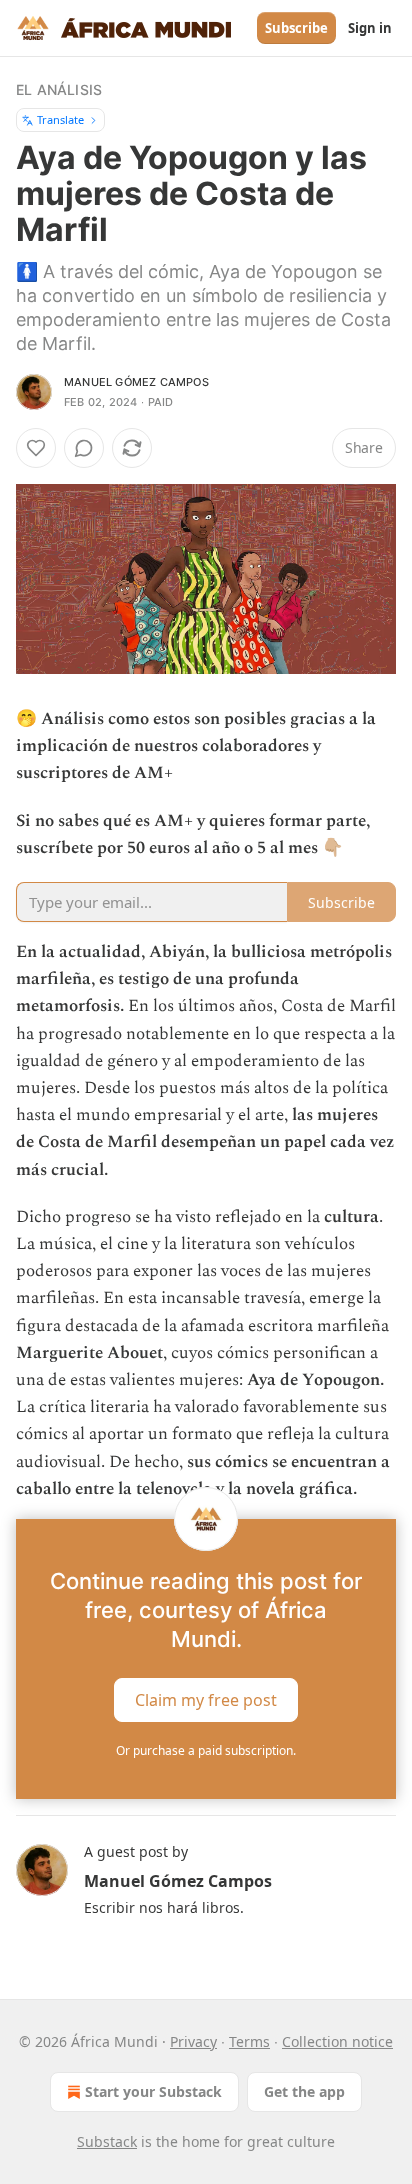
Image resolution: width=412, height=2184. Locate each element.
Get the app (304, 2091)
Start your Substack (153, 2091)
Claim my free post (206, 1700)
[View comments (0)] (84, 448)
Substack (107, 2141)
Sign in (370, 28)
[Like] (36, 448)
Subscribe (296, 28)
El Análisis (59, 89)
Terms (249, 2041)
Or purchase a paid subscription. (206, 1750)
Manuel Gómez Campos (136, 382)
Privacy (193, 2041)
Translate (60, 119)
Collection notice (337, 2041)
